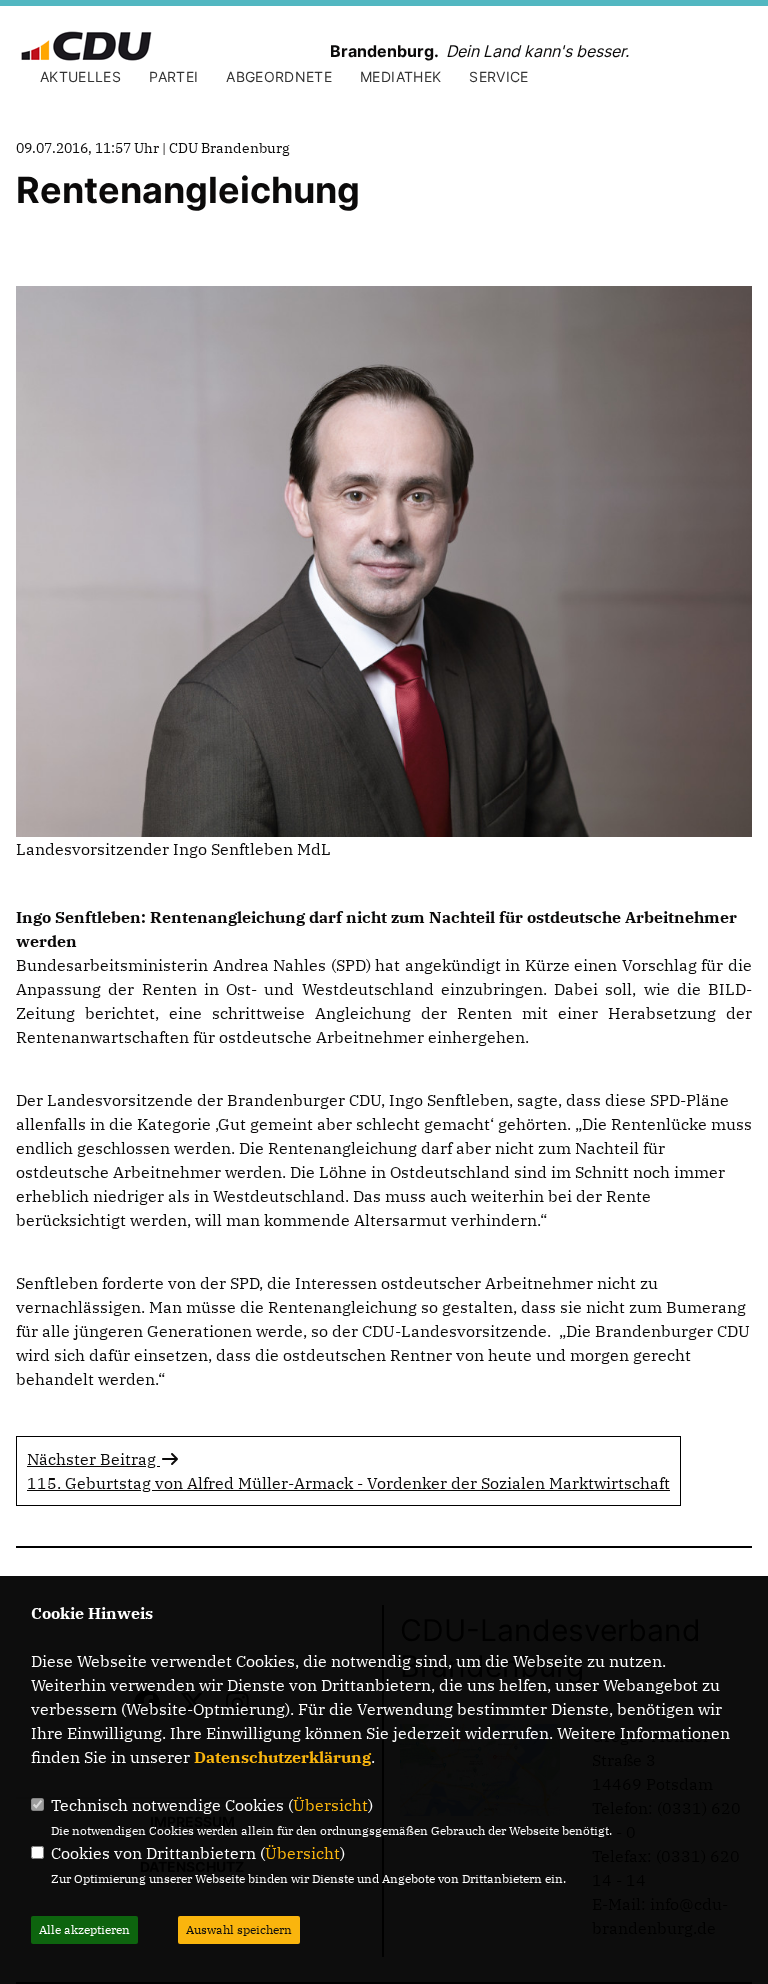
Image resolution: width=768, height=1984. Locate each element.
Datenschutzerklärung (282, 1757)
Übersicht (330, 1805)
